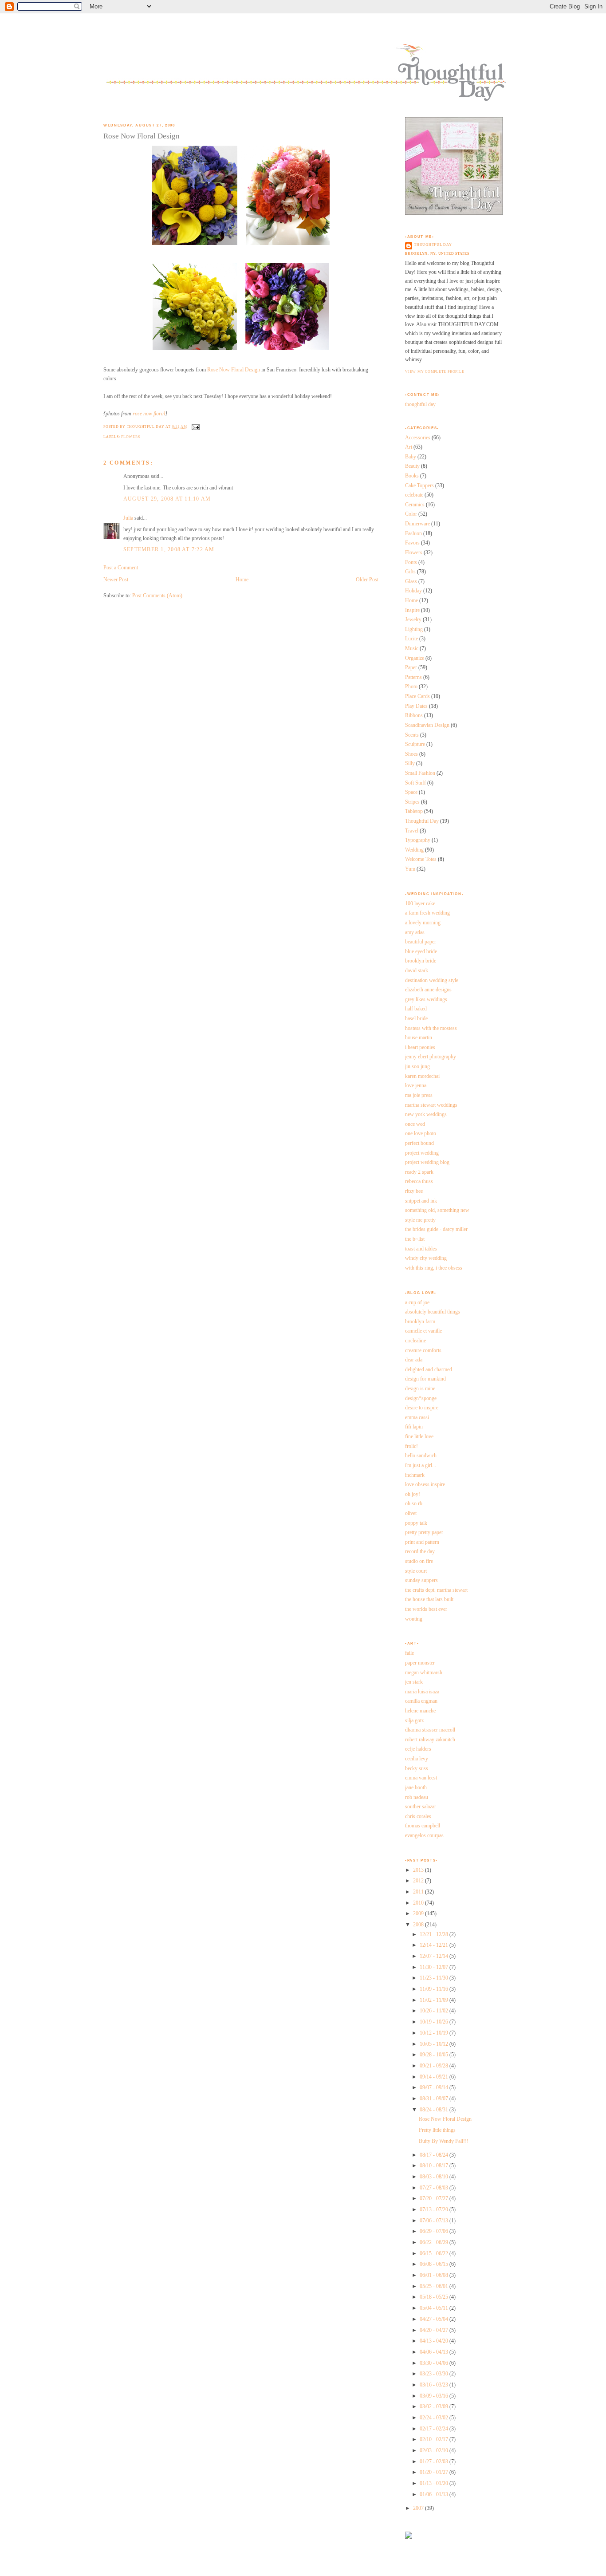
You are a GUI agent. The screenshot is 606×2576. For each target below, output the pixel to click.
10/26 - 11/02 (435, 2011)
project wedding (422, 1153)
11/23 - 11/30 (435, 1978)
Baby (411, 457)
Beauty (412, 466)
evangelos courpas (424, 1835)
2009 (419, 1913)
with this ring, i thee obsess (434, 1268)
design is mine (420, 1389)
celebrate (414, 495)
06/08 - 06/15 (435, 2264)
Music (412, 648)
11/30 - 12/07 (435, 1967)
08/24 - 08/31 (435, 2110)
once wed (415, 1124)
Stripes (412, 802)
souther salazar (421, 1807)
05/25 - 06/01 (435, 2286)
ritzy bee (414, 1191)
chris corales (418, 1816)
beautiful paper (421, 942)
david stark (417, 970)
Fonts (411, 562)
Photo (411, 686)
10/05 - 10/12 (435, 2044)
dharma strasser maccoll (430, 1730)
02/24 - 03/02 (435, 2418)
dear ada (414, 1360)
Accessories (418, 438)
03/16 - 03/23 (435, 2385)
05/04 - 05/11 (435, 2308)
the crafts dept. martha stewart (436, 1590)
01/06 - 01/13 (435, 2494)
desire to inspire (422, 1408)
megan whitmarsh (424, 1673)
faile (409, 1653)
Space (411, 792)
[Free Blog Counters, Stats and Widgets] (409, 2537)
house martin (419, 1038)
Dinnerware (417, 524)
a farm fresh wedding (427, 913)
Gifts (410, 572)
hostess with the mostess (431, 1028)
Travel (412, 831)
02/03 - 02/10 (435, 2450)
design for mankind (425, 1379)
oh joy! (413, 1494)
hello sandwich (421, 1456)
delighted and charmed (429, 1369)
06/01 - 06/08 (435, 2275)
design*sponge (421, 1398)
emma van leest (421, 1778)
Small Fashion (420, 773)
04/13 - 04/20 (435, 2341)
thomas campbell (423, 1826)
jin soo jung (417, 1066)
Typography (418, 840)
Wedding (414, 850)
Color (411, 514)
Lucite (411, 639)
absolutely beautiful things (433, 1312)
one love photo (421, 1133)
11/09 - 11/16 (435, 1989)
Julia (128, 518)
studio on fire (419, 1561)
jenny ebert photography (431, 1057)
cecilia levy (417, 1759)
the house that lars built (429, 1599)
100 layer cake (420, 903)
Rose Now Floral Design (142, 136)
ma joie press (419, 1095)
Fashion (413, 533)
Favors (412, 543)
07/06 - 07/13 (435, 2221)
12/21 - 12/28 (435, 1934)
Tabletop (414, 811)
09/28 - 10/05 (435, 2055)
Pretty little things (437, 2130)
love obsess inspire (425, 1484)
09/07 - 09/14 (435, 2087)
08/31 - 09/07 (435, 2099)
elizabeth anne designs (428, 990)
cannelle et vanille (423, 1331)
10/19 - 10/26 (435, 2022)
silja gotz (414, 1720)
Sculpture (415, 744)
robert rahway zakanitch (430, 1740)
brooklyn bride (421, 961)
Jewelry (413, 619)
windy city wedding (426, 1258)
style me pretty (420, 1220)
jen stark (414, 1682)
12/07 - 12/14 (435, 1956)
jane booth (416, 1787)
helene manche (420, 1711)
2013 (419, 1870)
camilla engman (421, 1701)
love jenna (416, 1085)
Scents (412, 735)
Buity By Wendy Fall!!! (444, 2141)
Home (242, 580)
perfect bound (419, 1143)
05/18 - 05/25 (435, 2297)
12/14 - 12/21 (435, 1945)
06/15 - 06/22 (435, 2253)
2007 (419, 2508)
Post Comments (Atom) (157, 596)
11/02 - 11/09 (435, 2000)
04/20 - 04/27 (435, 2330)
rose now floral (149, 414)
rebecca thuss (419, 1181)
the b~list (415, 1239)
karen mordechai (422, 1076)
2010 (419, 1903)
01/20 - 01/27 (435, 2472)
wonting (414, 1619)
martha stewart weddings (431, 1105)
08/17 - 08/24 (435, 2155)
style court (416, 1571)
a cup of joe (417, 1302)
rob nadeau (417, 1797)
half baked (416, 1009)
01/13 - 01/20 (435, 2483)
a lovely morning (423, 923)
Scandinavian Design (427, 725)
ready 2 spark (419, 1172)
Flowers (130, 437)
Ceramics (415, 505)
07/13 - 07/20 (435, 2209)
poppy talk (416, 1523)
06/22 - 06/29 (435, 2242)
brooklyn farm (420, 1322)
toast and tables (421, 1249)
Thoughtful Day (422, 821)
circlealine (415, 1341)
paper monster (420, 1663)
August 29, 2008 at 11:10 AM (167, 499)
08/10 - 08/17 (435, 2166)
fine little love (419, 1436)
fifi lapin (414, 1427)
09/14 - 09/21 (435, 2077)
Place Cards (417, 696)
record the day (420, 1551)
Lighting (414, 629)
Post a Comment (121, 568)
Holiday (413, 591)
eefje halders (418, 1749)
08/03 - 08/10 (435, 2177)
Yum (410, 869)
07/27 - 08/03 (435, 2188)
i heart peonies (420, 1047)
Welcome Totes (421, 859)
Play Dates (416, 706)
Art (409, 447)
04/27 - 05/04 (435, 2319)
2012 (419, 1881)
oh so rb (414, 1503)
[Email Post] (195, 427)
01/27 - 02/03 (435, 2462)
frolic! (411, 1446)
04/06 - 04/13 (435, 2352)
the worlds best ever (426, 1609)
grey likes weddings (426, 999)
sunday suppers (421, 1580)
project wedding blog (427, 1162)
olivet (411, 1513)
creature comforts (423, 1350)
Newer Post (116, 580)
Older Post (367, 580)
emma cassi (417, 1417)
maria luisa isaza (422, 1692)
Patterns (413, 677)
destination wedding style (432, 980)
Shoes (411, 754)
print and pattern (422, 1542)
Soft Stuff (415, 783)
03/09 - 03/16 (435, 2396)
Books (412, 476)
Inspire (412, 610)
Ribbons (414, 715)
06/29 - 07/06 (435, 2231)
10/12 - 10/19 (435, 2033)
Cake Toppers (419, 485)
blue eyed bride (421, 951)
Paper (411, 667)
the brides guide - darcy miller (436, 1229)
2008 (419, 1925)
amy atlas (415, 932)
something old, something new (437, 1210)
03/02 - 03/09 (435, 2406)
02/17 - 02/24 (435, 2429)
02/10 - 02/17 (435, 2439)
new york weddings (426, 1114)
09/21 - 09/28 (435, 2066)
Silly (410, 763)
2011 (419, 1892)
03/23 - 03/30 (435, 2374)
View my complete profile (435, 372)
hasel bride (416, 1018)
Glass (411, 581)
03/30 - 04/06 (435, 2363)
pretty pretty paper (424, 1532)
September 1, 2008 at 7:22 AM (169, 549)
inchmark (415, 1475)
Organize (415, 658)
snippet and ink (421, 1201)
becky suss (417, 1768)
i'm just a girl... (421, 1465)
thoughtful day (433, 245)
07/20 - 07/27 (435, 2198)
